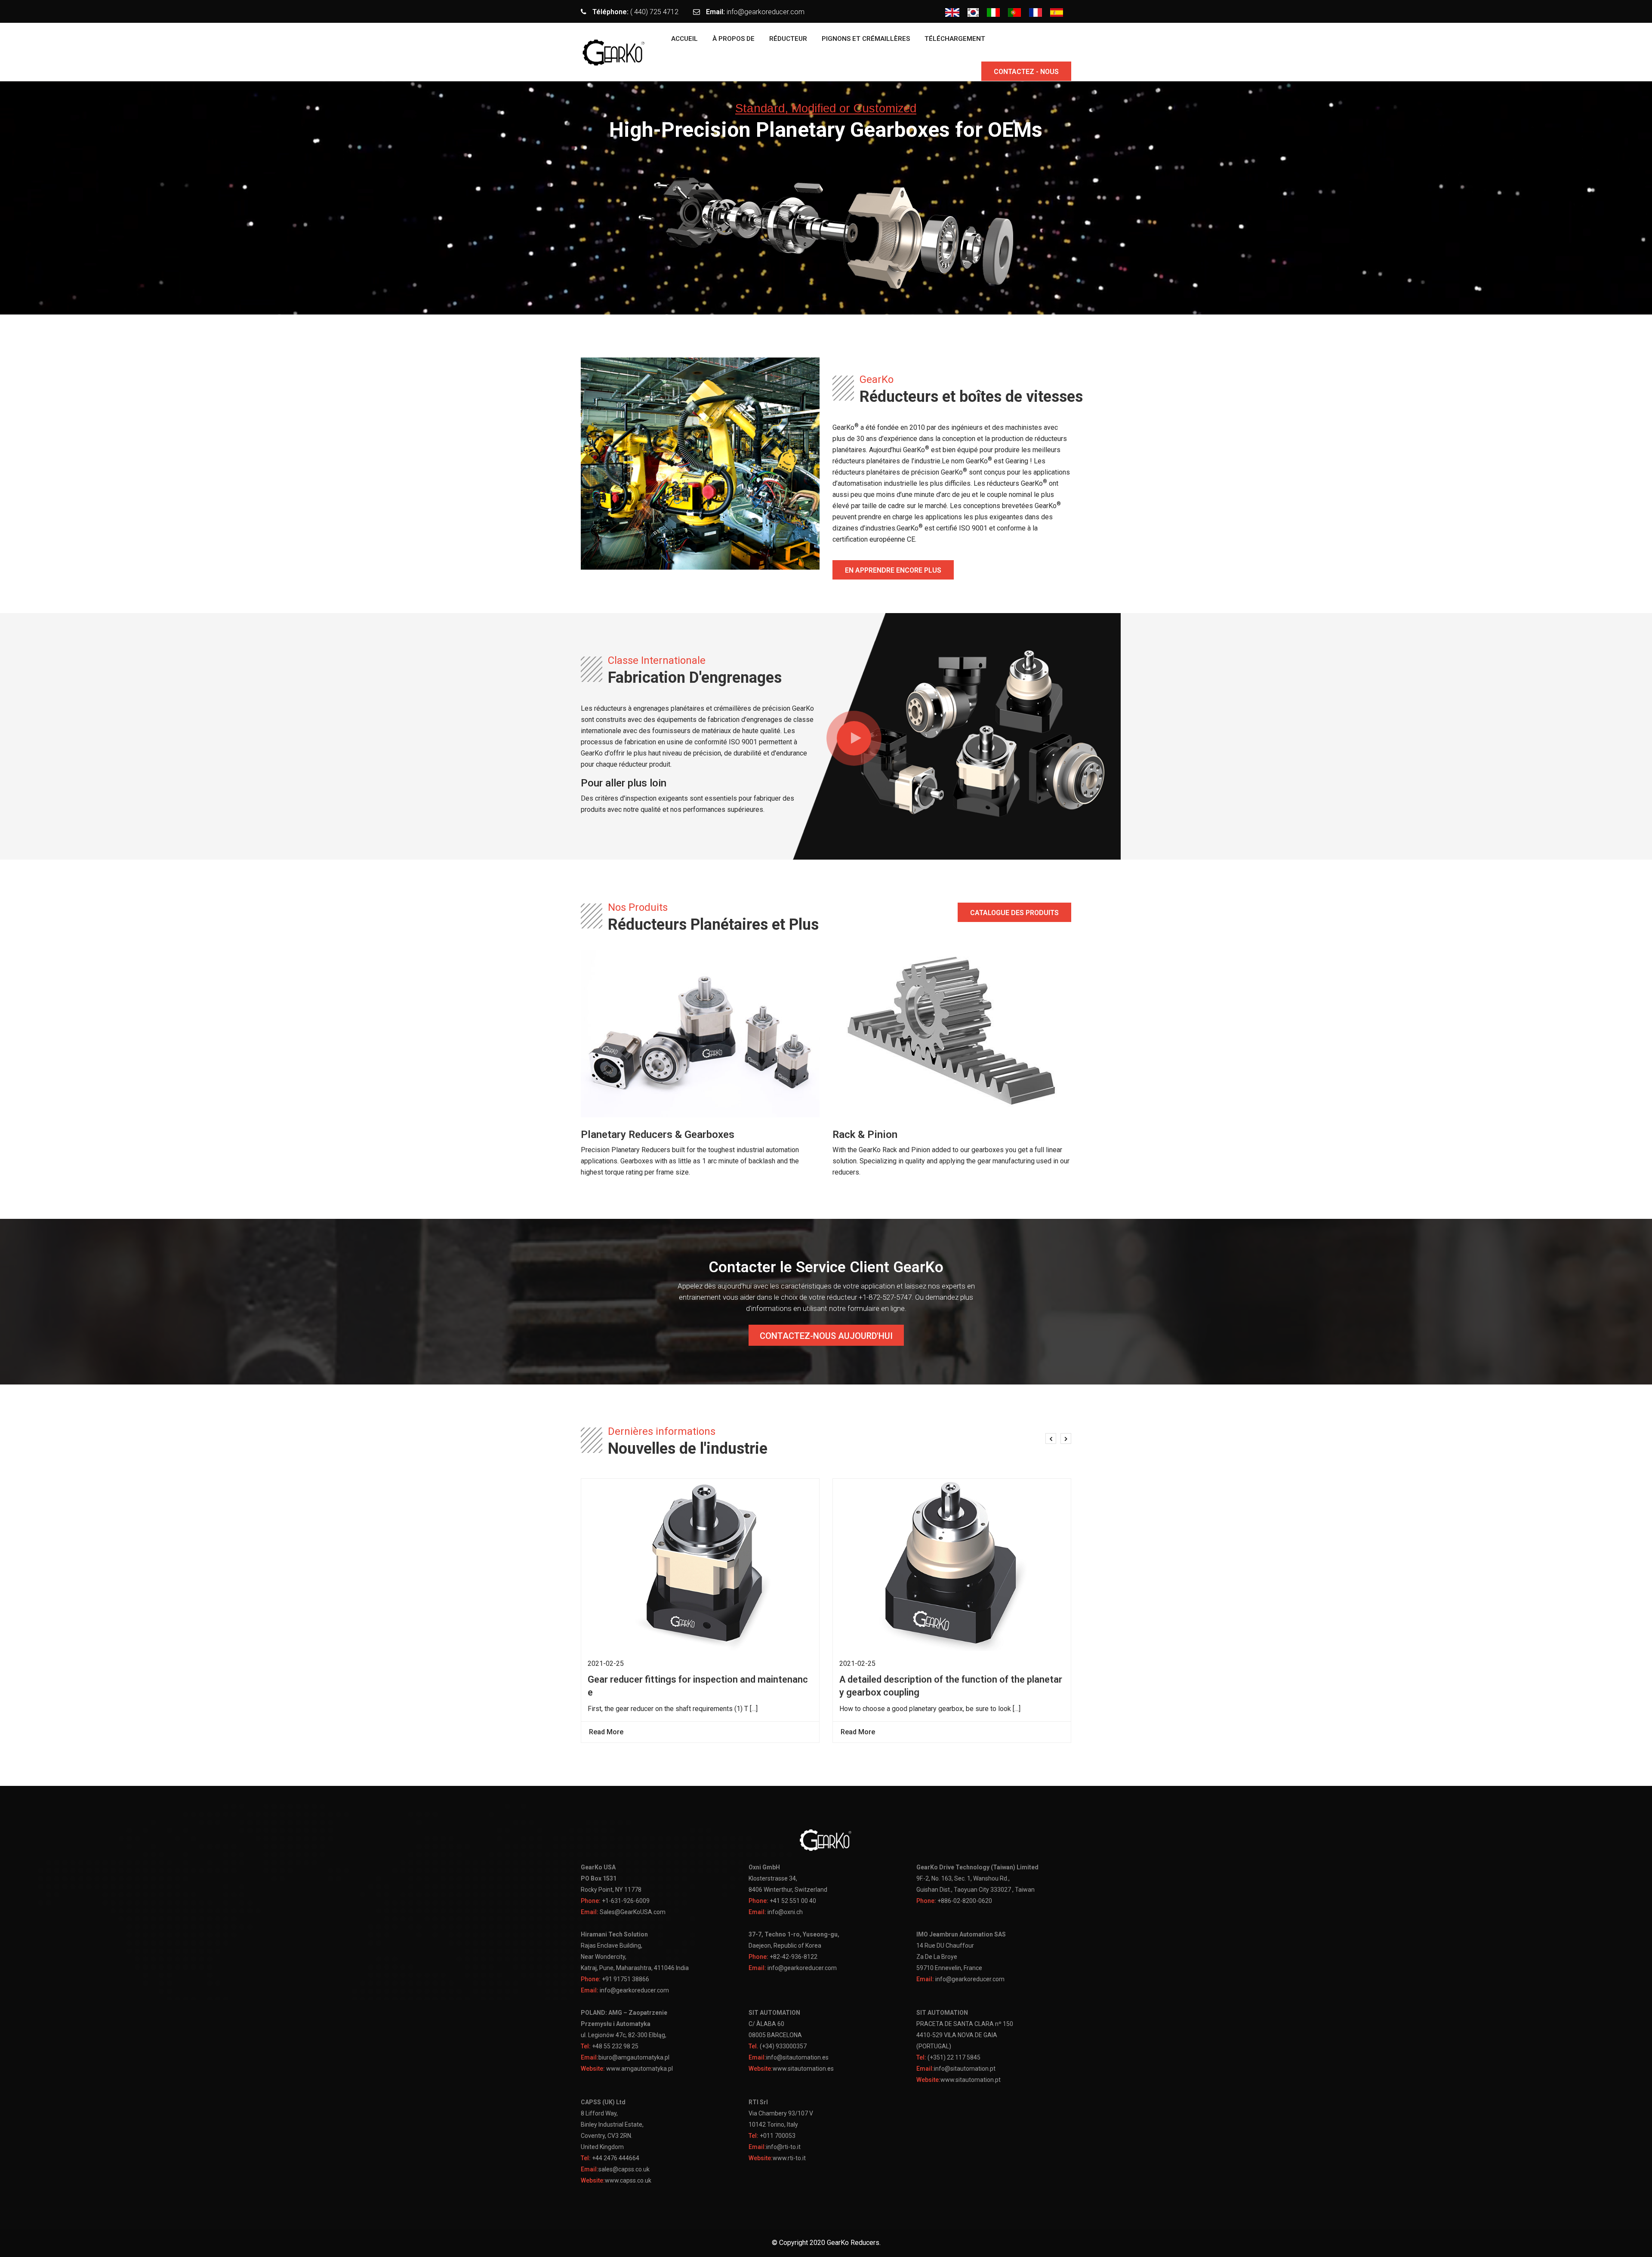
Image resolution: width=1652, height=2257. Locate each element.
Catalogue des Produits (1014, 913)
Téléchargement (955, 39)
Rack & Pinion (865, 1135)
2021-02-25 (606, 1663)
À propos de (734, 39)
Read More (607, 1732)
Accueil (684, 39)
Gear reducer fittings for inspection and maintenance (698, 1686)
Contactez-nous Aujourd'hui (826, 1336)
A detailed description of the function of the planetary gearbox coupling (951, 1686)
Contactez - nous (1026, 72)
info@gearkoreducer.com (766, 12)
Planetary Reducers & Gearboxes (658, 1135)
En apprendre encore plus (893, 570)
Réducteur (788, 39)
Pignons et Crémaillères (866, 39)
